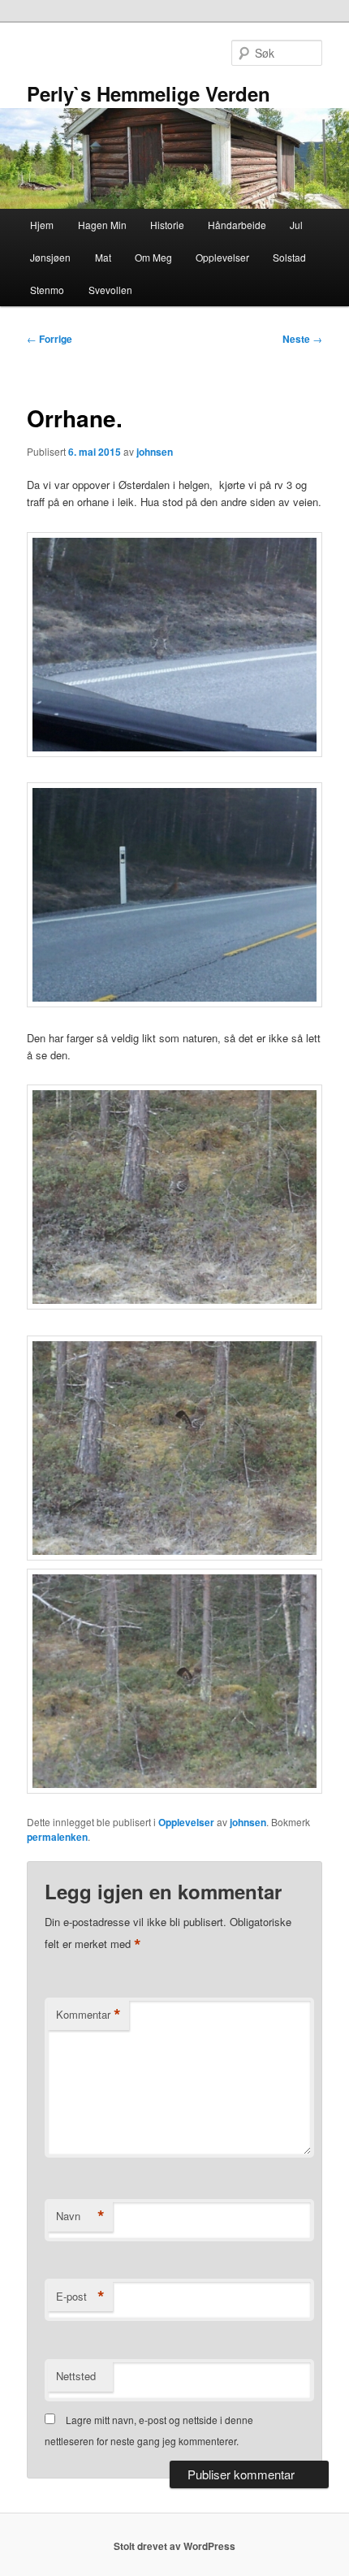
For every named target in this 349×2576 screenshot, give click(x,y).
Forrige (50, 339)
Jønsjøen (50, 257)
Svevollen (110, 290)
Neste (302, 339)
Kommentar (88, 2015)
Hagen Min (102, 225)
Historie (167, 225)
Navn (80, 2216)
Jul (296, 225)
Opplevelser (222, 257)
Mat (103, 257)
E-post (80, 2297)
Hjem (42, 225)
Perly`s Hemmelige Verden (149, 93)
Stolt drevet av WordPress (174, 2546)
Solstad (289, 257)
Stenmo (47, 290)
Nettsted (76, 2376)
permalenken (57, 1837)
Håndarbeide (237, 225)
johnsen (155, 452)
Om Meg (153, 257)
